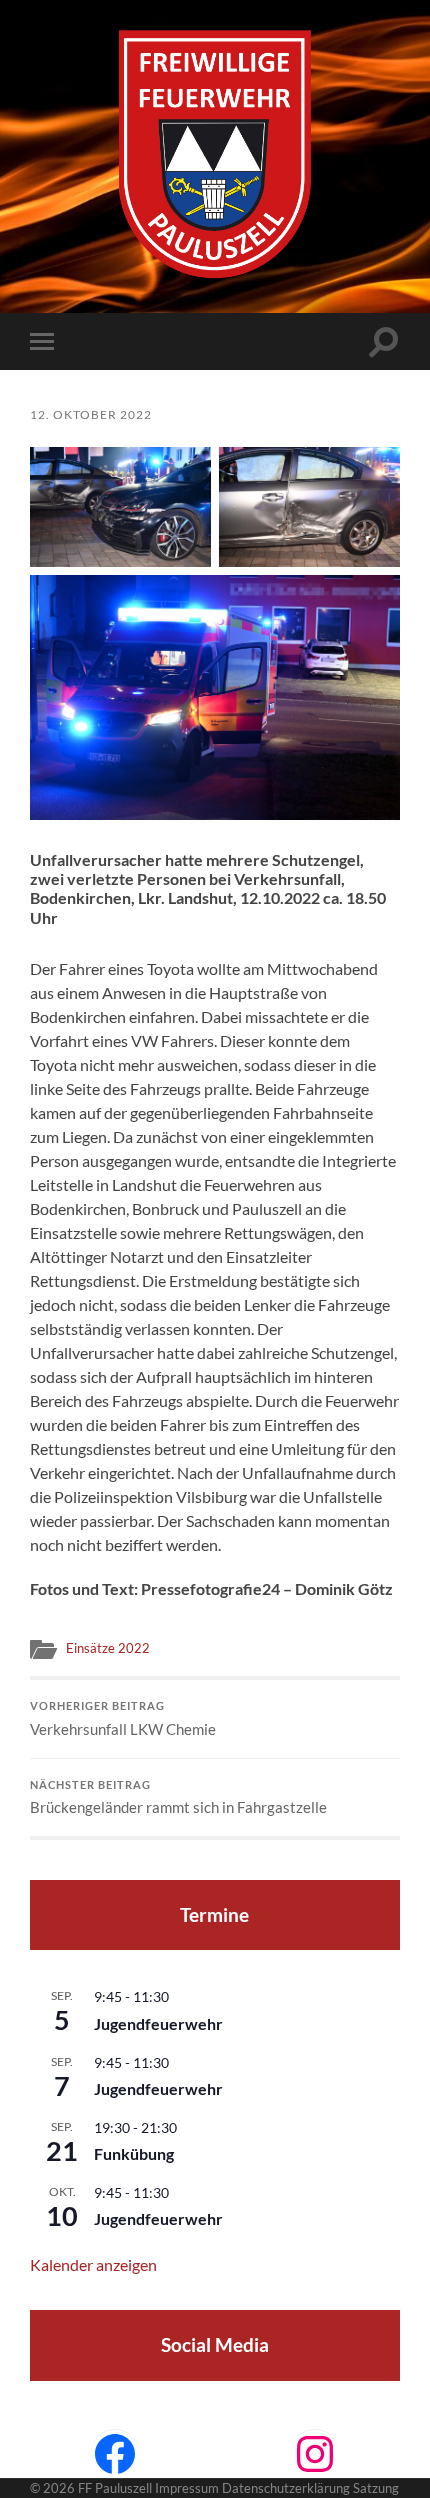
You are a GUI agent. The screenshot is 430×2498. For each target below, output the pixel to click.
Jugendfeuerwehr (158, 2023)
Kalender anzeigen (93, 2264)
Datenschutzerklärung (286, 2488)
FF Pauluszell (115, 2488)
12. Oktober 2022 (91, 414)
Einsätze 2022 (108, 1648)
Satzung (376, 2488)
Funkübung (134, 2153)
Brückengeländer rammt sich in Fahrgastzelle (178, 1798)
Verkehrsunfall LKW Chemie (123, 1719)
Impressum (187, 2488)
